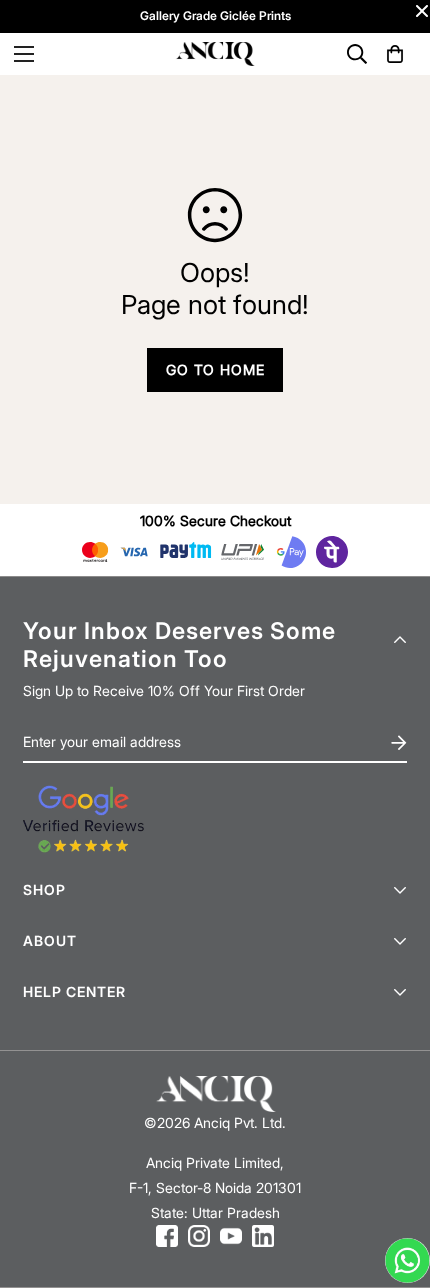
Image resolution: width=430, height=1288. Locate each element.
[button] (395, 54)
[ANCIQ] (215, 54)
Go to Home (215, 369)
